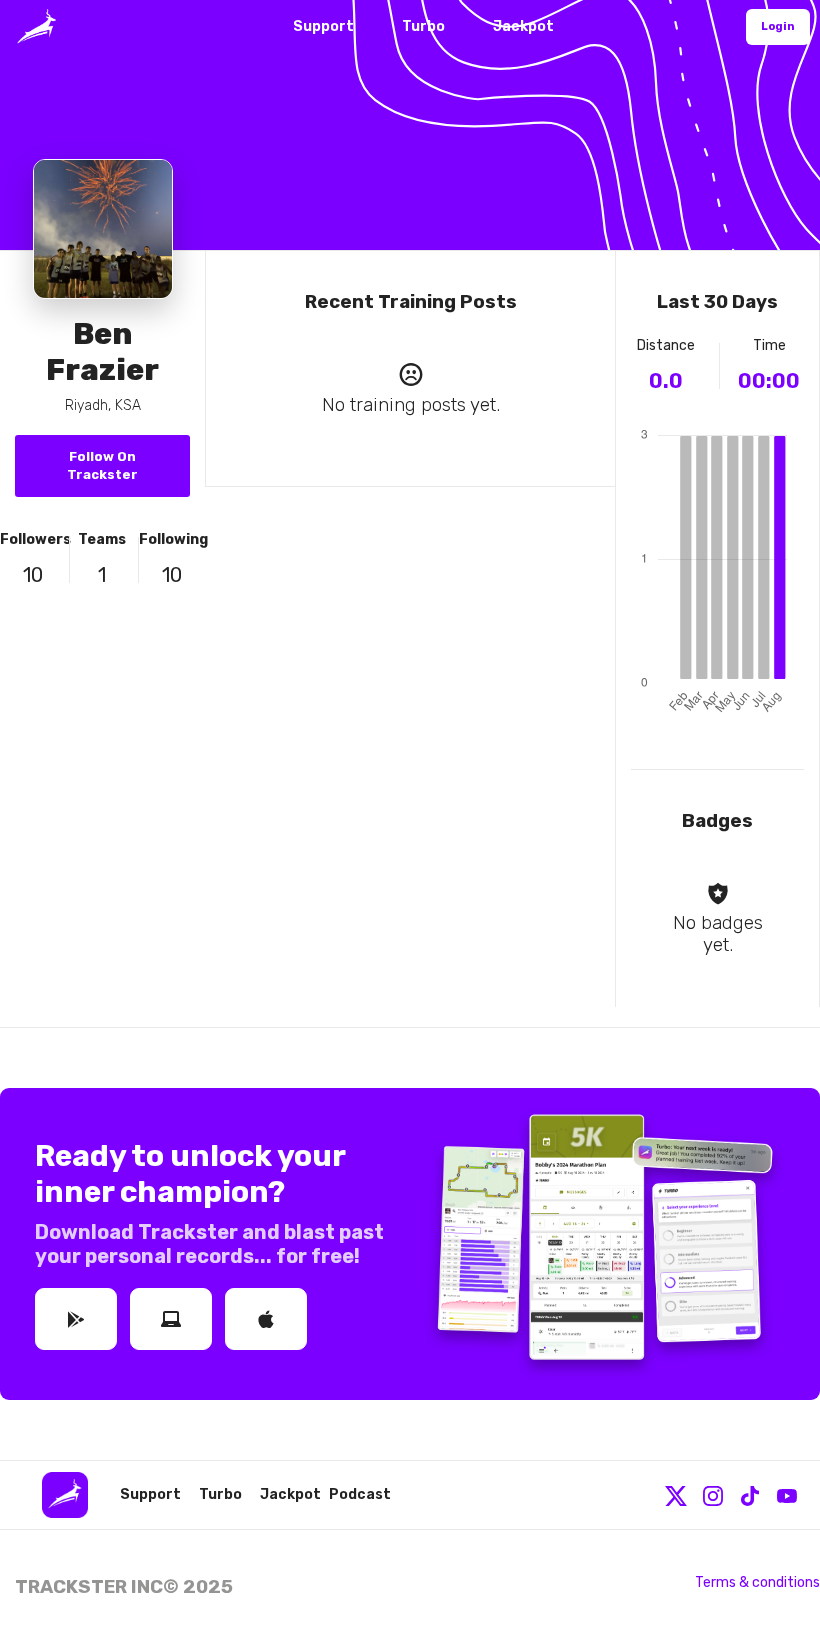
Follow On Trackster (102, 465)
